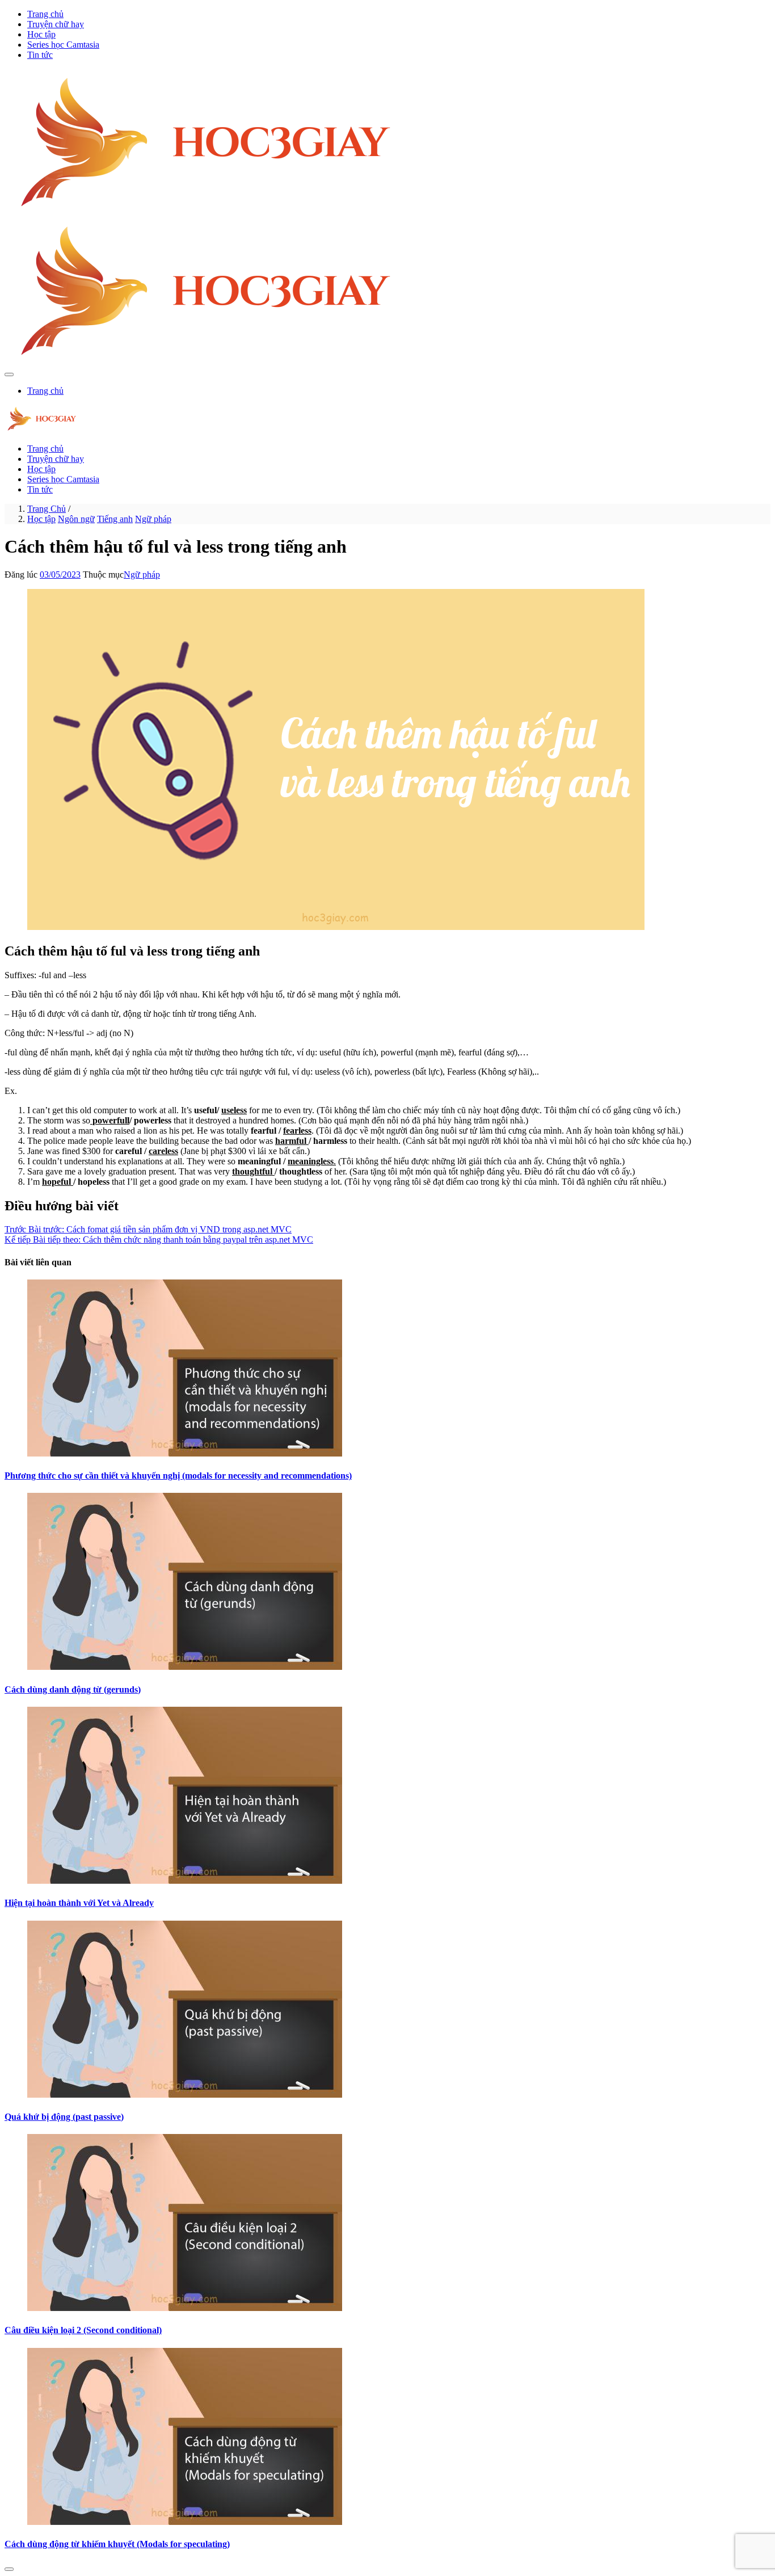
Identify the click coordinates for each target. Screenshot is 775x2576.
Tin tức (40, 55)
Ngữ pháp (153, 519)
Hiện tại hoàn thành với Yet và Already (79, 1903)
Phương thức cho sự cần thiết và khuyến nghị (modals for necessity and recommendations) (178, 1476)
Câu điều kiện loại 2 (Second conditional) (83, 2330)
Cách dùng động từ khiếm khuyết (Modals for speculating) (117, 2544)
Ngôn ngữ (76, 519)
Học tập (41, 34)
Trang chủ (45, 14)
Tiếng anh (115, 519)
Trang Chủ (47, 509)
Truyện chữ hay (56, 24)
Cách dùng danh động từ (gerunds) (73, 1689)
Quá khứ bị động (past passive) (64, 2117)
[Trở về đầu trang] (9, 2569)
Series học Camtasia (63, 45)
